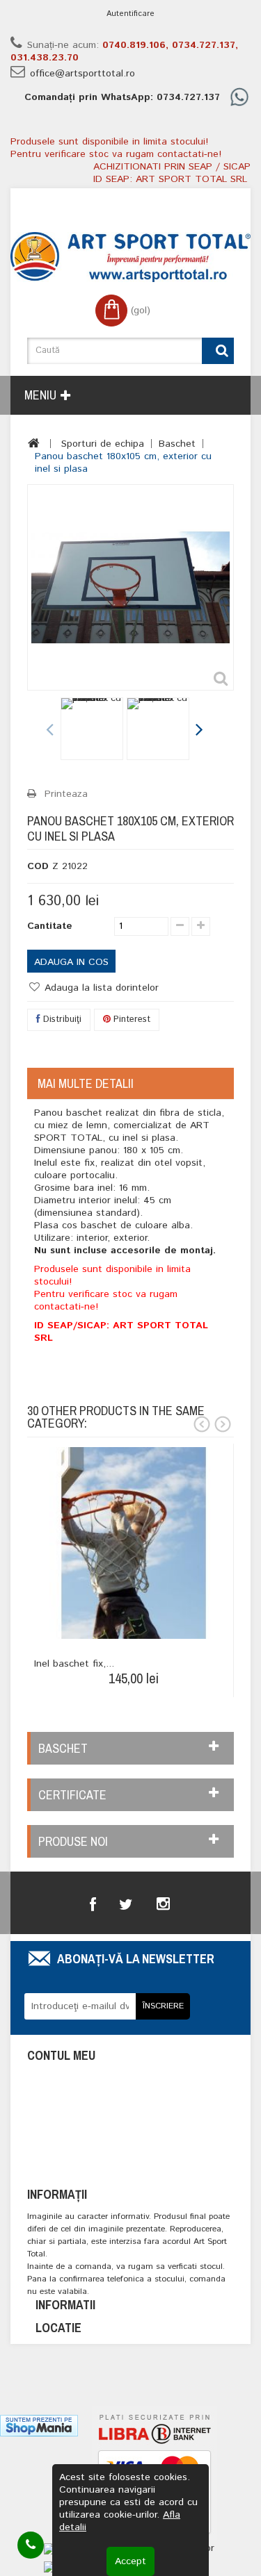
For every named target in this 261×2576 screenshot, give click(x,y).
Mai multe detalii (86, 1083)
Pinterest (130, 1019)
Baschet (177, 444)
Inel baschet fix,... (74, 1664)
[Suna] (31, 2545)
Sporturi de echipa (103, 444)
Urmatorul (198, 731)
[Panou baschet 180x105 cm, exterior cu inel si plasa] (92, 729)
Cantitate (50, 926)
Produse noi (73, 1841)
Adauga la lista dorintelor (100, 988)
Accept (130, 2561)
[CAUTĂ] (218, 351)
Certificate (72, 1795)
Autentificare (130, 14)
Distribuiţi (61, 1019)
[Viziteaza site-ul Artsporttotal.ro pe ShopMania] (39, 2426)
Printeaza (66, 794)
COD (38, 866)
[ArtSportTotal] (130, 257)
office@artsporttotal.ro (82, 74)
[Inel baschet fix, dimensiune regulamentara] (134, 1543)
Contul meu (61, 2055)
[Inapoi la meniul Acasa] (34, 443)
